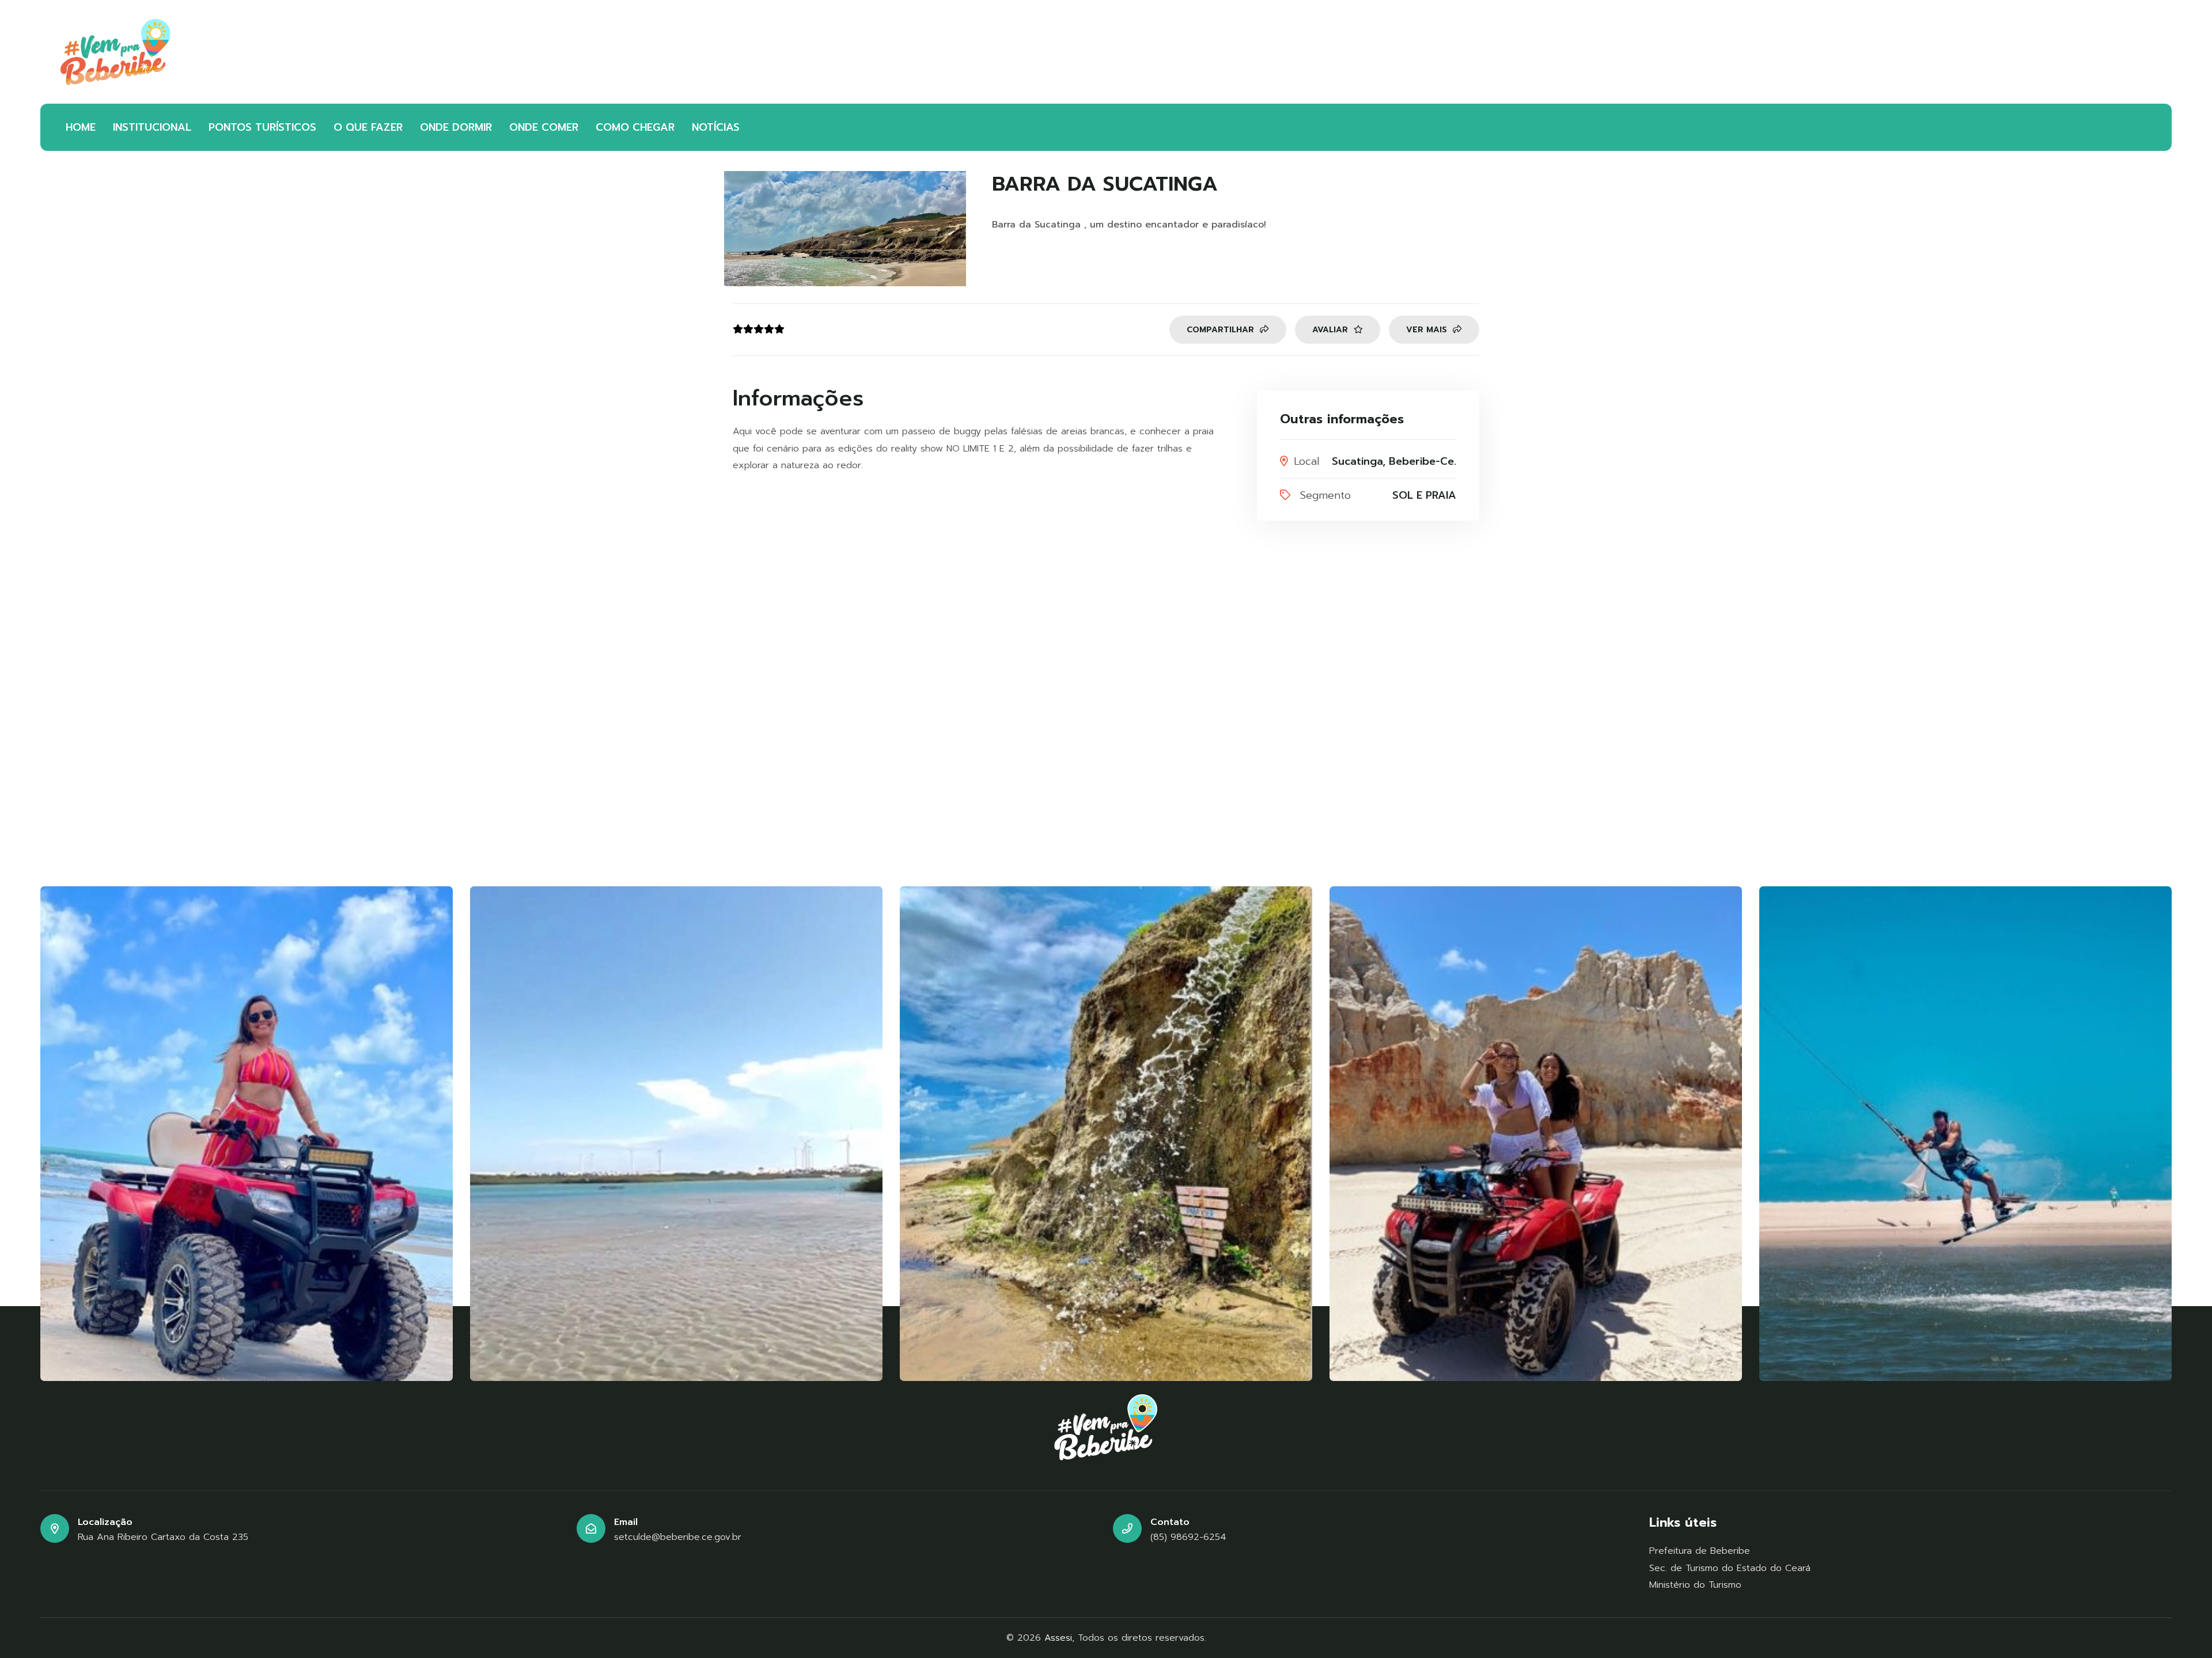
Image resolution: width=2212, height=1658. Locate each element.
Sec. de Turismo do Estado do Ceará (1730, 1568)
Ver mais (1428, 330)
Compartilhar (1222, 330)
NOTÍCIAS (716, 127)
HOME (81, 127)
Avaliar (1332, 330)
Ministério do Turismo (1695, 1585)
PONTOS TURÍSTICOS (262, 127)
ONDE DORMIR (456, 127)
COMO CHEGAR (635, 127)
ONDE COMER (544, 127)
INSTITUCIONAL (152, 127)
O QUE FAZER (368, 127)
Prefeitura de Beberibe (1700, 1551)
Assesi (1058, 1638)
